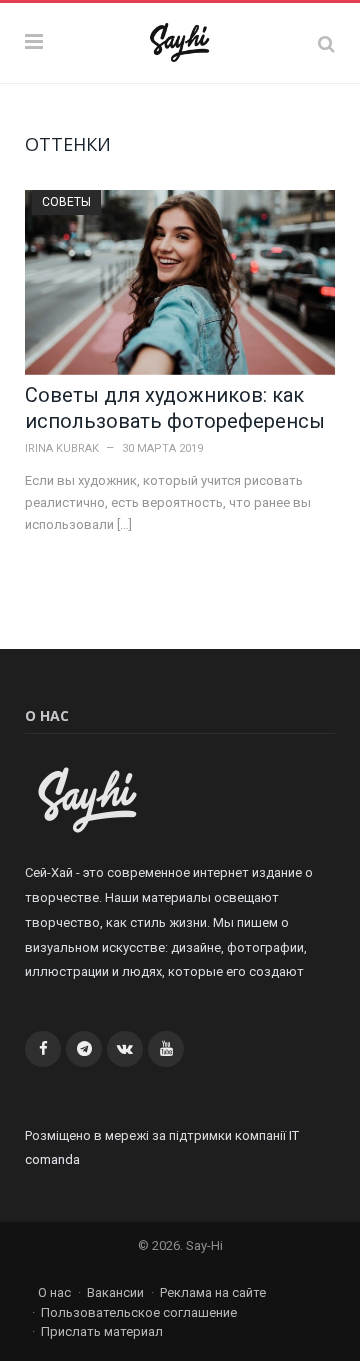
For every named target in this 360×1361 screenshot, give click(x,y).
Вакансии (115, 1292)
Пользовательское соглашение (139, 1312)
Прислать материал (102, 1331)
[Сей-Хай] (180, 40)
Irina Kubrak (62, 448)
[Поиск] (326, 43)
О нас (54, 1292)
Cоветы (66, 202)
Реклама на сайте (213, 1292)
